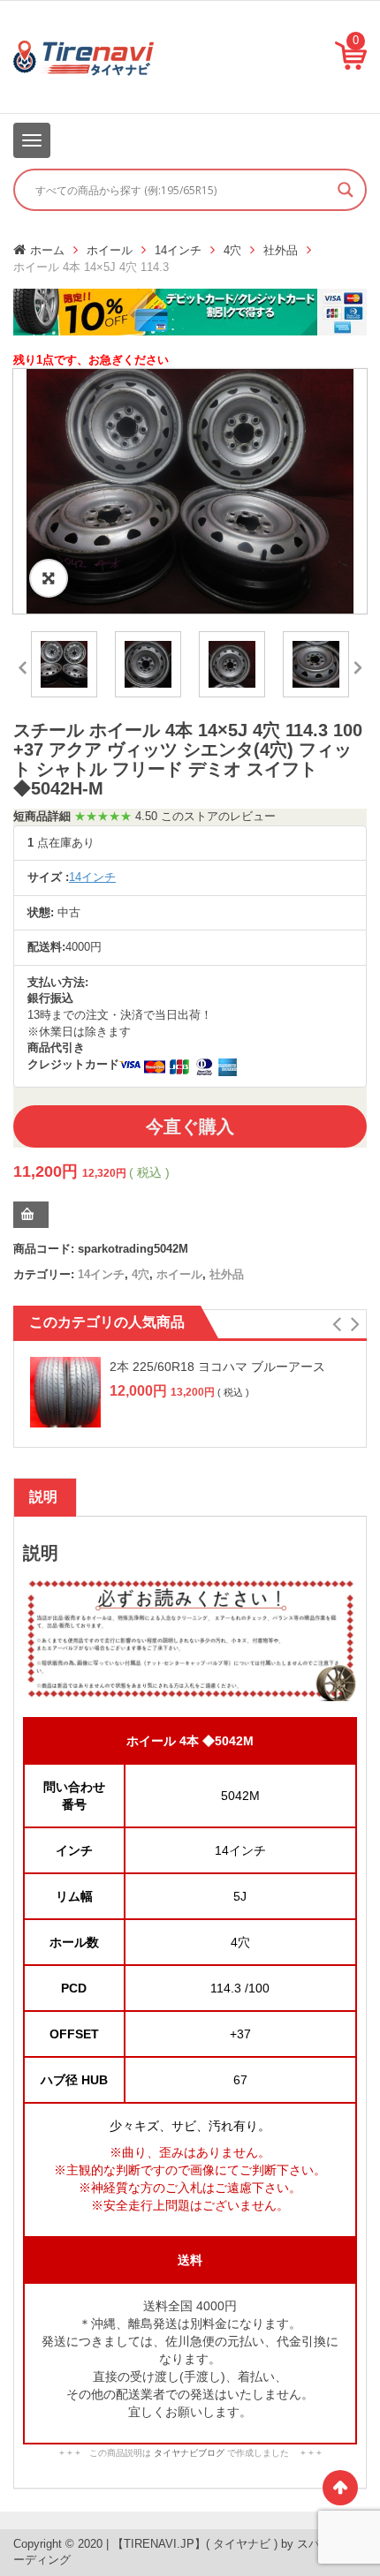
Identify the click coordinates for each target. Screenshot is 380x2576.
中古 (69, 912)
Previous (22, 665)
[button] (336, 1324)
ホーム (47, 250)
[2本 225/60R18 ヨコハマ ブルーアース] (65, 1392)
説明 (43, 1497)
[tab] (43, 1497)
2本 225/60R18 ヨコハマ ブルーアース (217, 1367)
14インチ (178, 250)
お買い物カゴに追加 (31, 1215)
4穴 (232, 250)
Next (358, 665)
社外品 (281, 250)
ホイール (110, 250)
